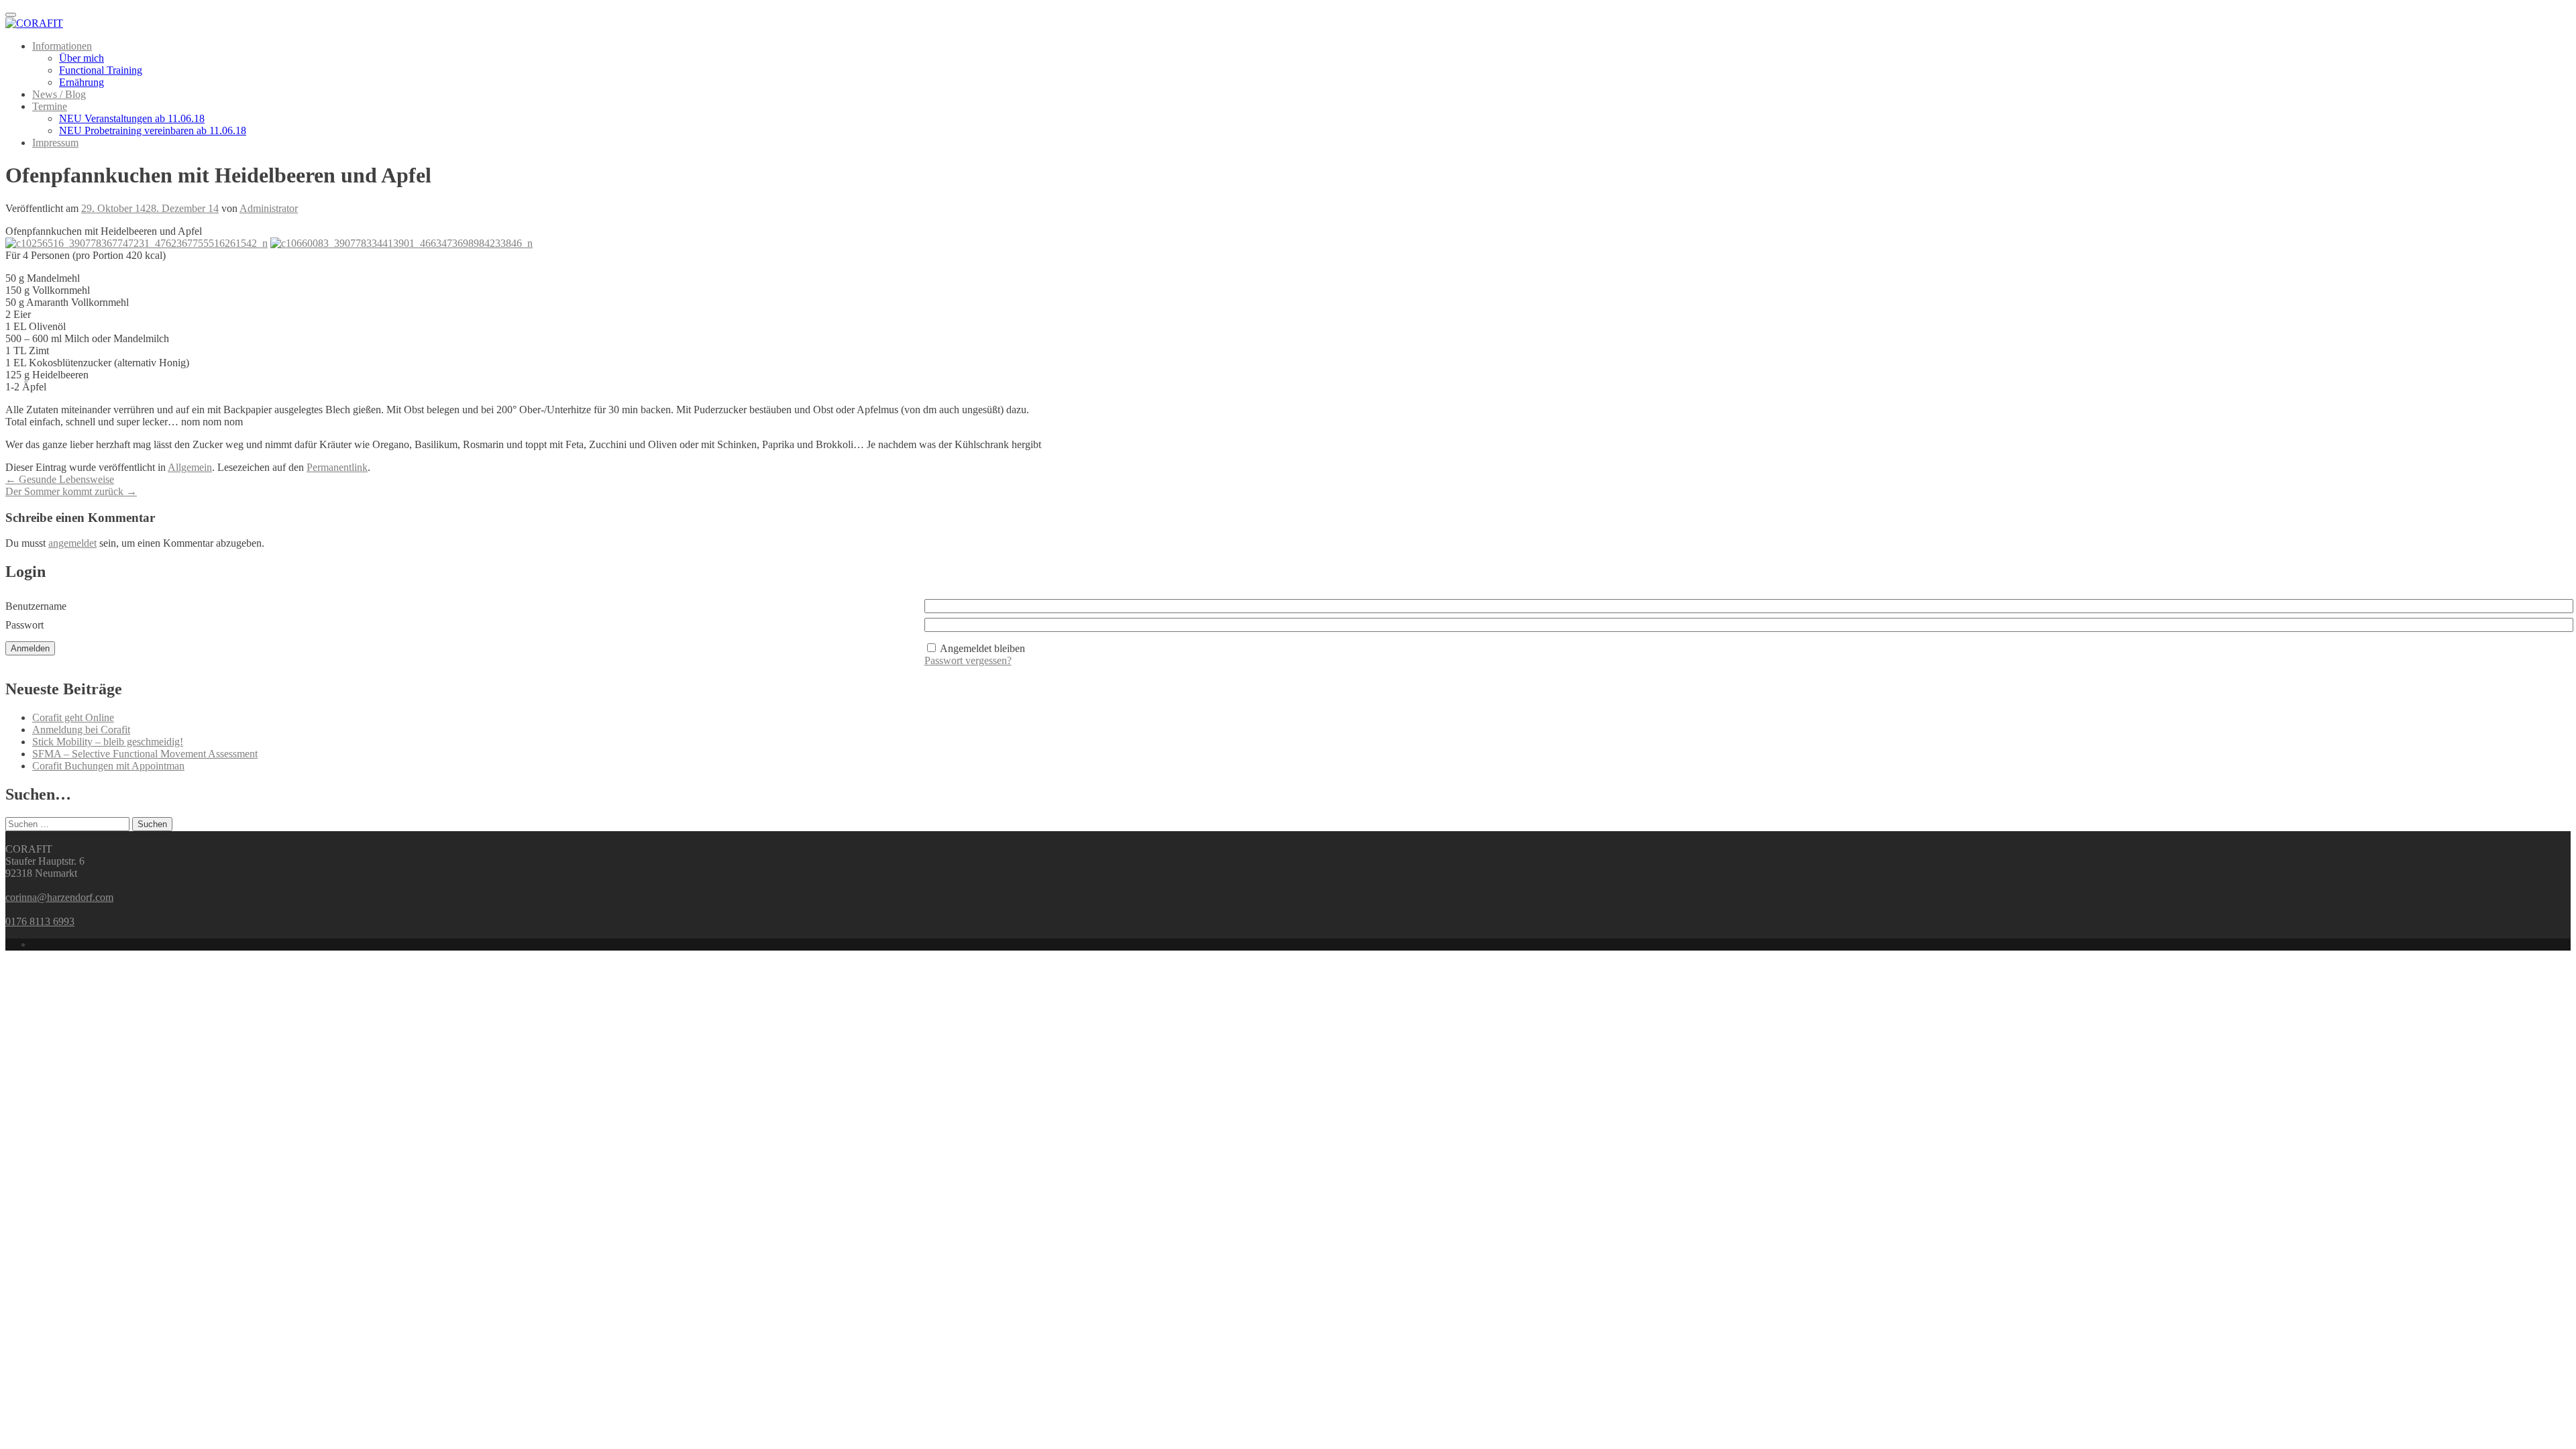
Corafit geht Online (73, 717)
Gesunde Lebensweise (60, 479)
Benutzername (36, 606)
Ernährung (82, 82)
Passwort (24, 625)
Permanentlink (337, 467)
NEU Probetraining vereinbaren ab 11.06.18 (153, 130)
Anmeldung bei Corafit (81, 730)
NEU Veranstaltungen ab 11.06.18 (132, 118)
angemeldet (72, 543)
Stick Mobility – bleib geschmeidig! (108, 742)
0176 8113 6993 (40, 921)
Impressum (55, 143)
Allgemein (190, 467)
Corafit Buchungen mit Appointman (108, 766)
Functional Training (101, 70)
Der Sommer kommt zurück (71, 491)
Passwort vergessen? (968, 660)
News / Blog (59, 94)
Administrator (269, 208)
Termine (50, 106)
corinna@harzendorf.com (59, 897)
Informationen (62, 46)
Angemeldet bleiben (982, 648)
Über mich (82, 58)
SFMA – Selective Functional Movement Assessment (145, 754)
